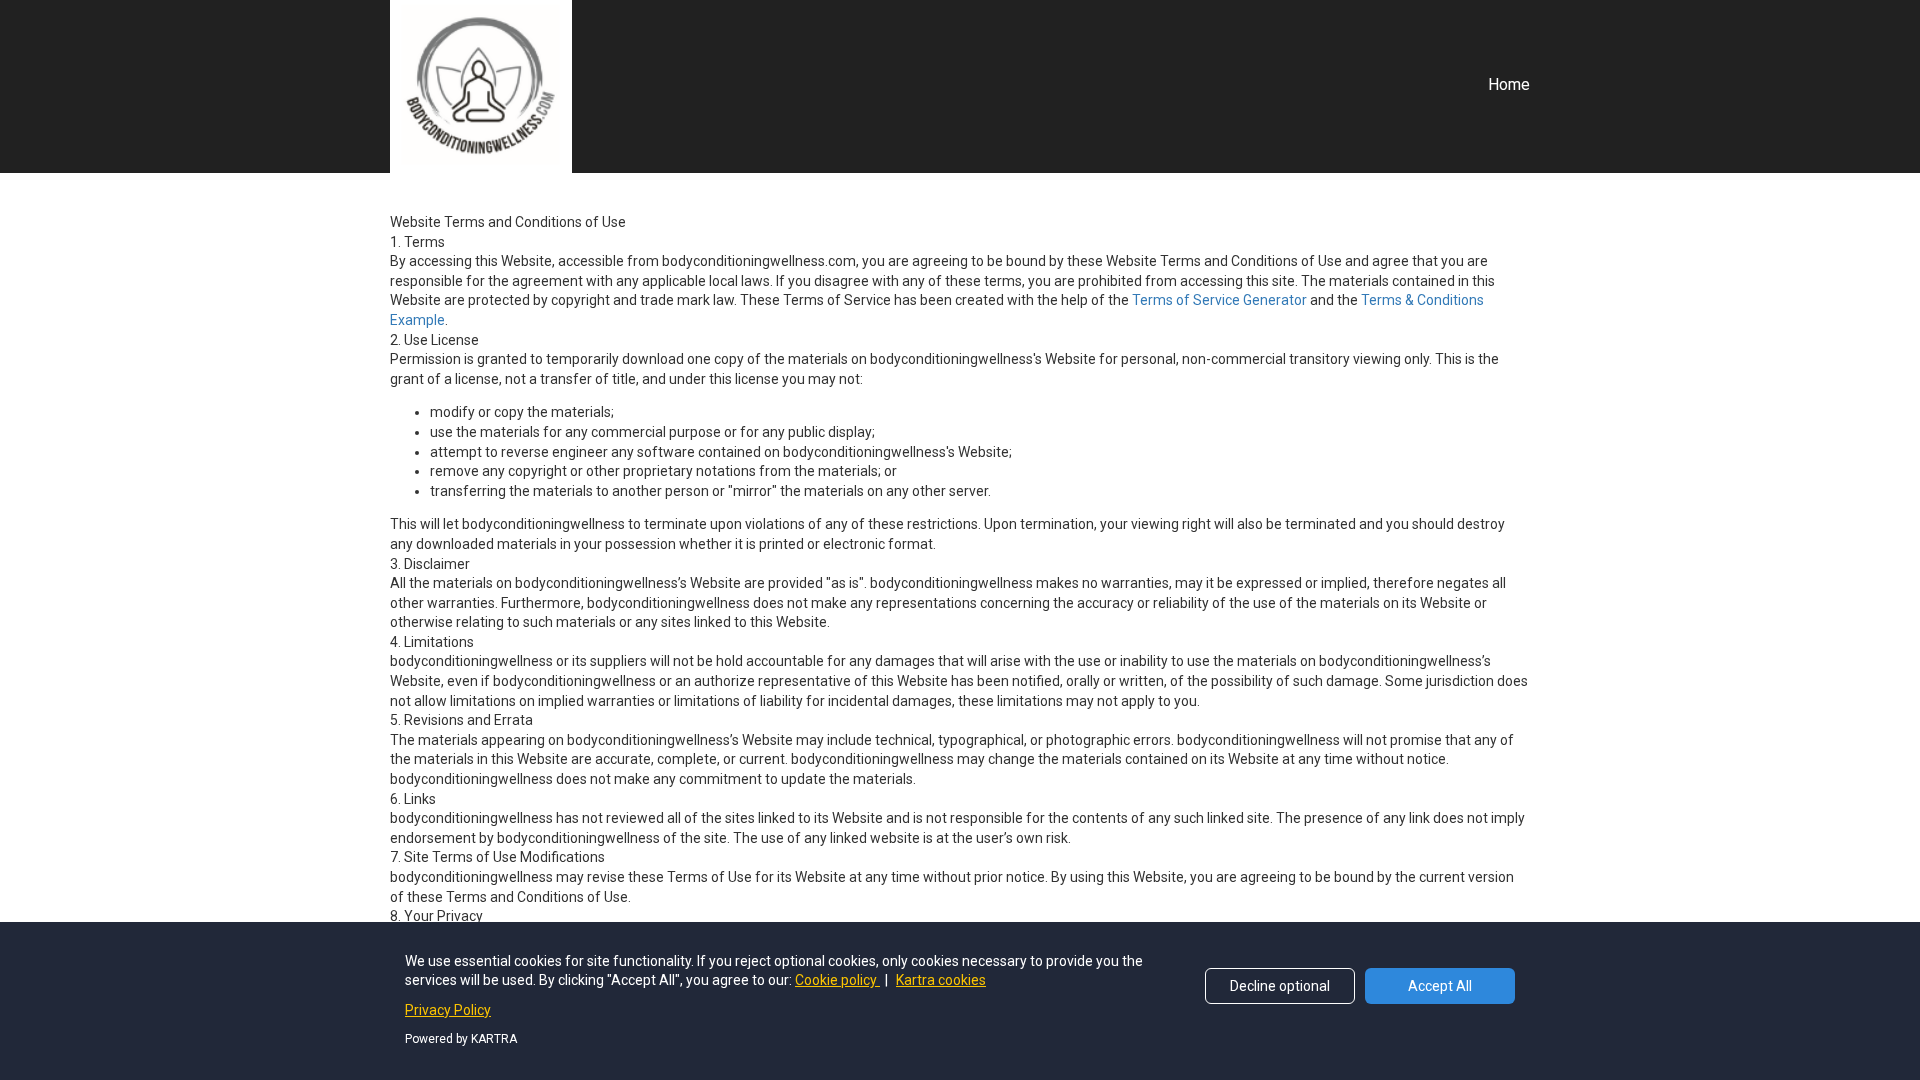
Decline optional (1280, 986)
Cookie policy (837, 980)
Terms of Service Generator (1219, 300)
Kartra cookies (941, 980)
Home (1509, 84)
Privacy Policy (448, 1010)
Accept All (1440, 986)
